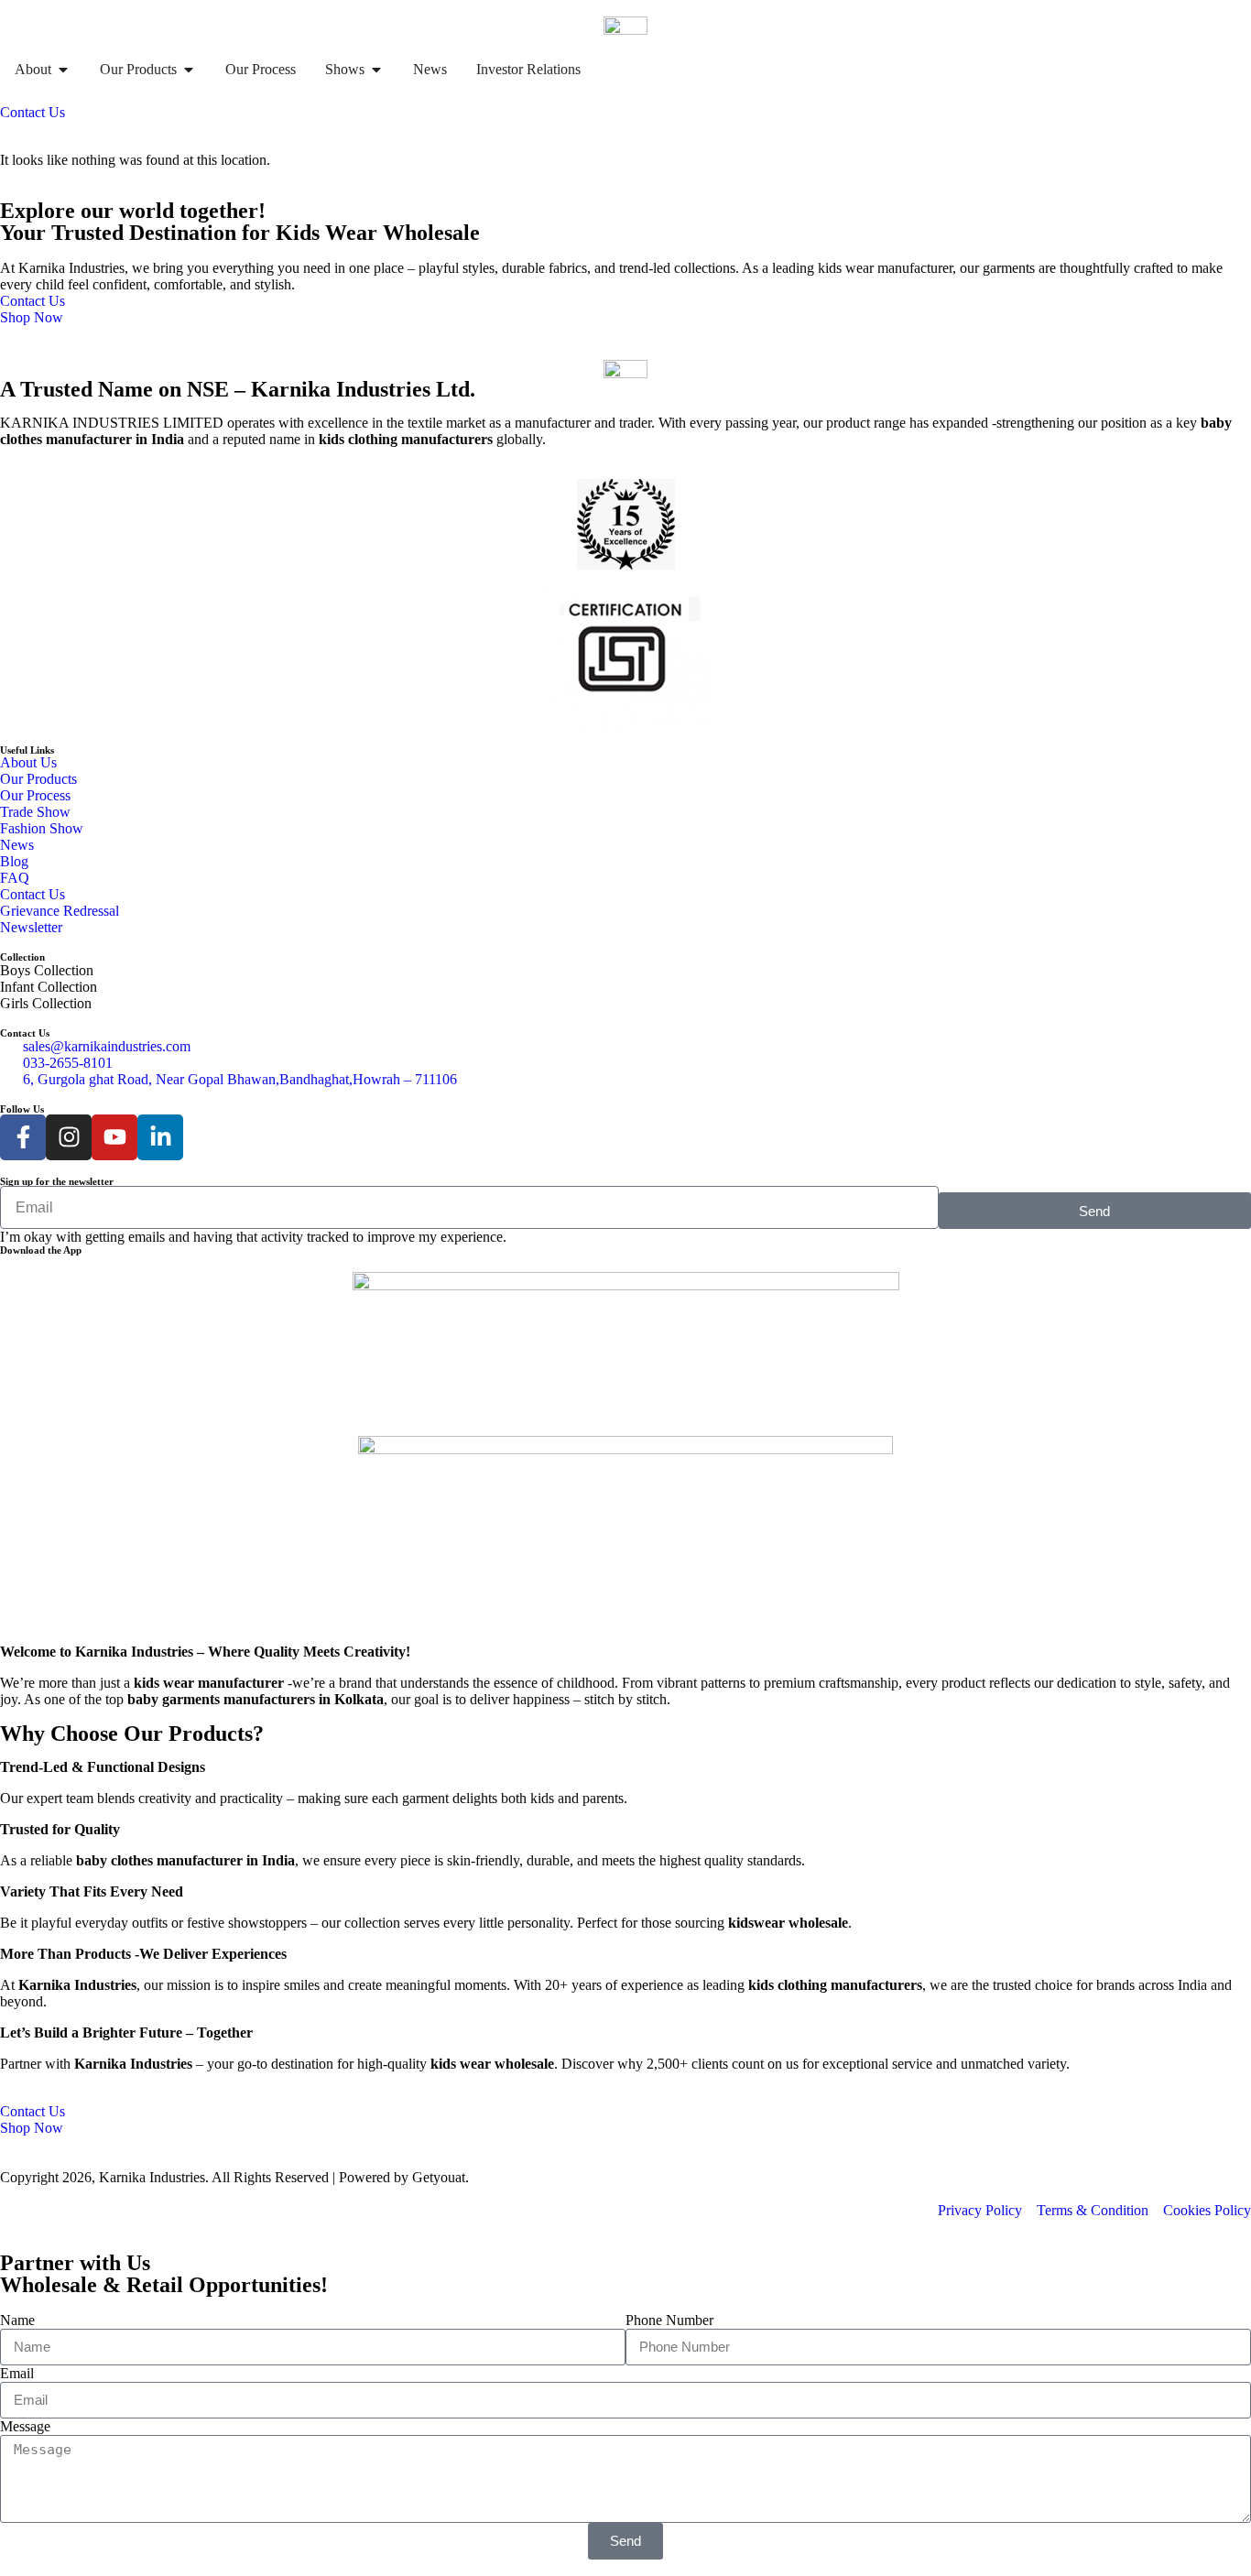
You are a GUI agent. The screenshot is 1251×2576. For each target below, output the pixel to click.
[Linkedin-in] (160, 1137)
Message (25, 2426)
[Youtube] (114, 1137)
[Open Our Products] (189, 70)
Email (17, 2373)
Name (17, 2320)
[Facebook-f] (23, 1137)
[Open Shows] (376, 70)
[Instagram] (69, 1137)
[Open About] (63, 70)
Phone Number (669, 2320)
